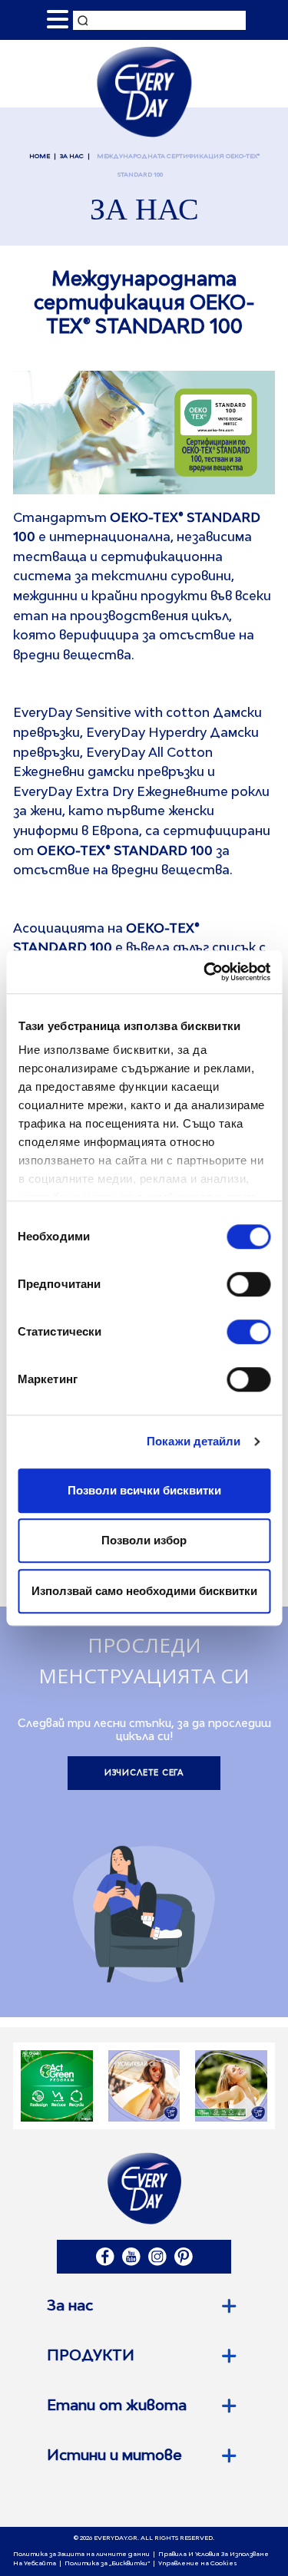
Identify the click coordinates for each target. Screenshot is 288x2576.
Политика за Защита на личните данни (81, 2555)
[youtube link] (131, 2257)
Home (40, 157)
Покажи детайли (194, 1441)
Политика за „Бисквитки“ (107, 2564)
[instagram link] (157, 2257)
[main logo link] (144, 91)
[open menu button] (58, 20)
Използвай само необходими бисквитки (144, 1591)
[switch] (248, 1284)
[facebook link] (105, 2257)
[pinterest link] (184, 2257)
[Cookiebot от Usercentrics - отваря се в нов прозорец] (205, 972)
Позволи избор (144, 1540)
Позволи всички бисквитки (144, 1490)
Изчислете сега (144, 1773)
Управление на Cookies (198, 2564)
